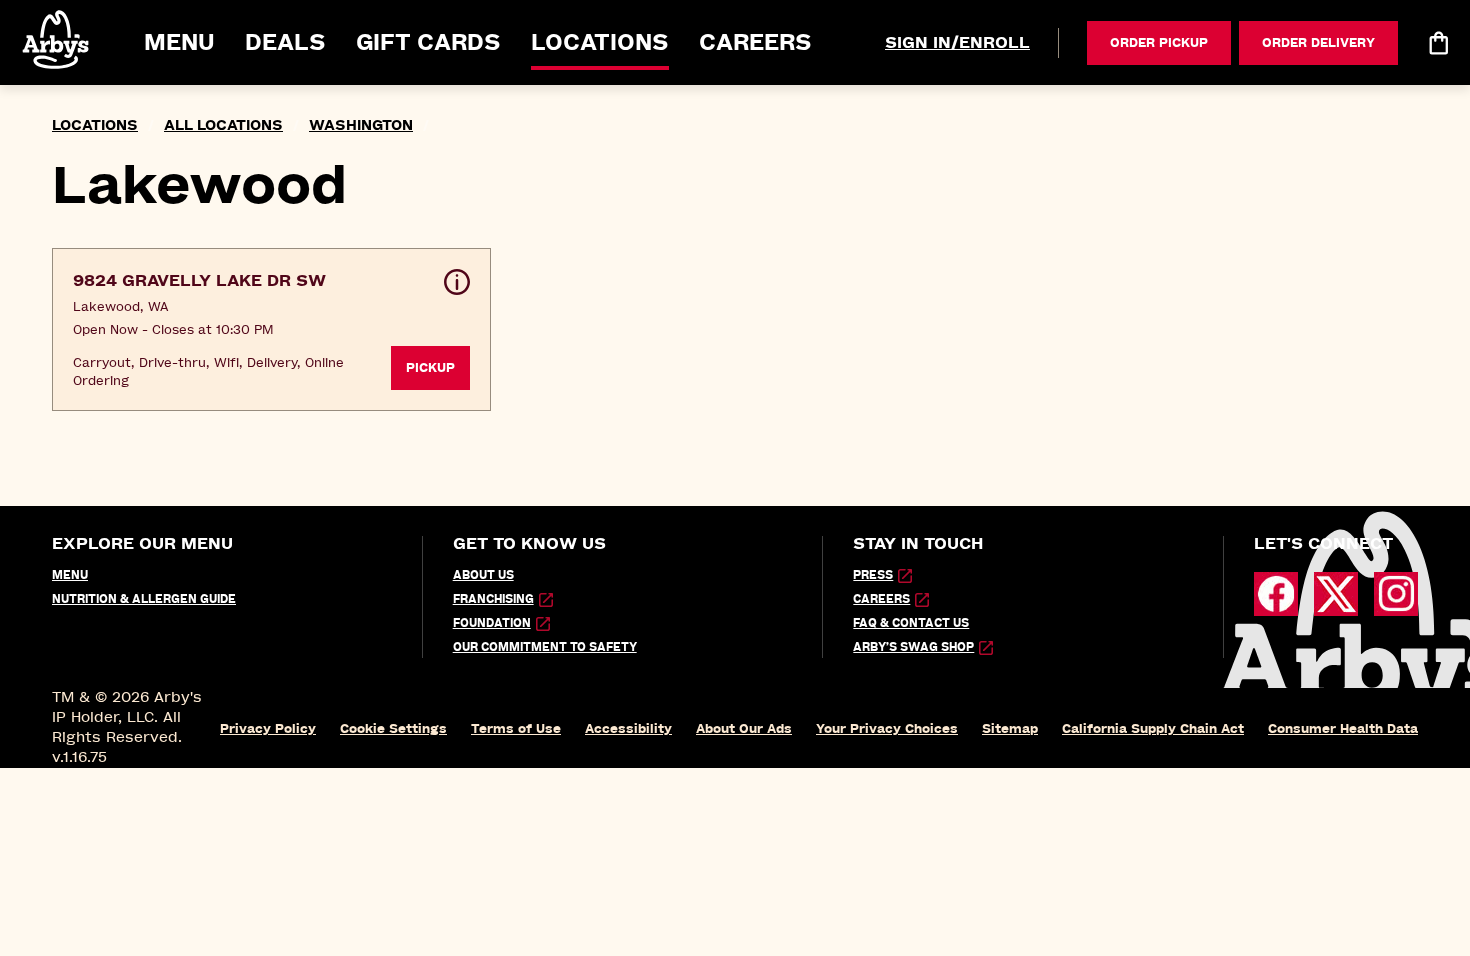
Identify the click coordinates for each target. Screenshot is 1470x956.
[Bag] (1438, 43)
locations (95, 125)
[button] (57, 39)
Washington (361, 125)
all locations (223, 125)
